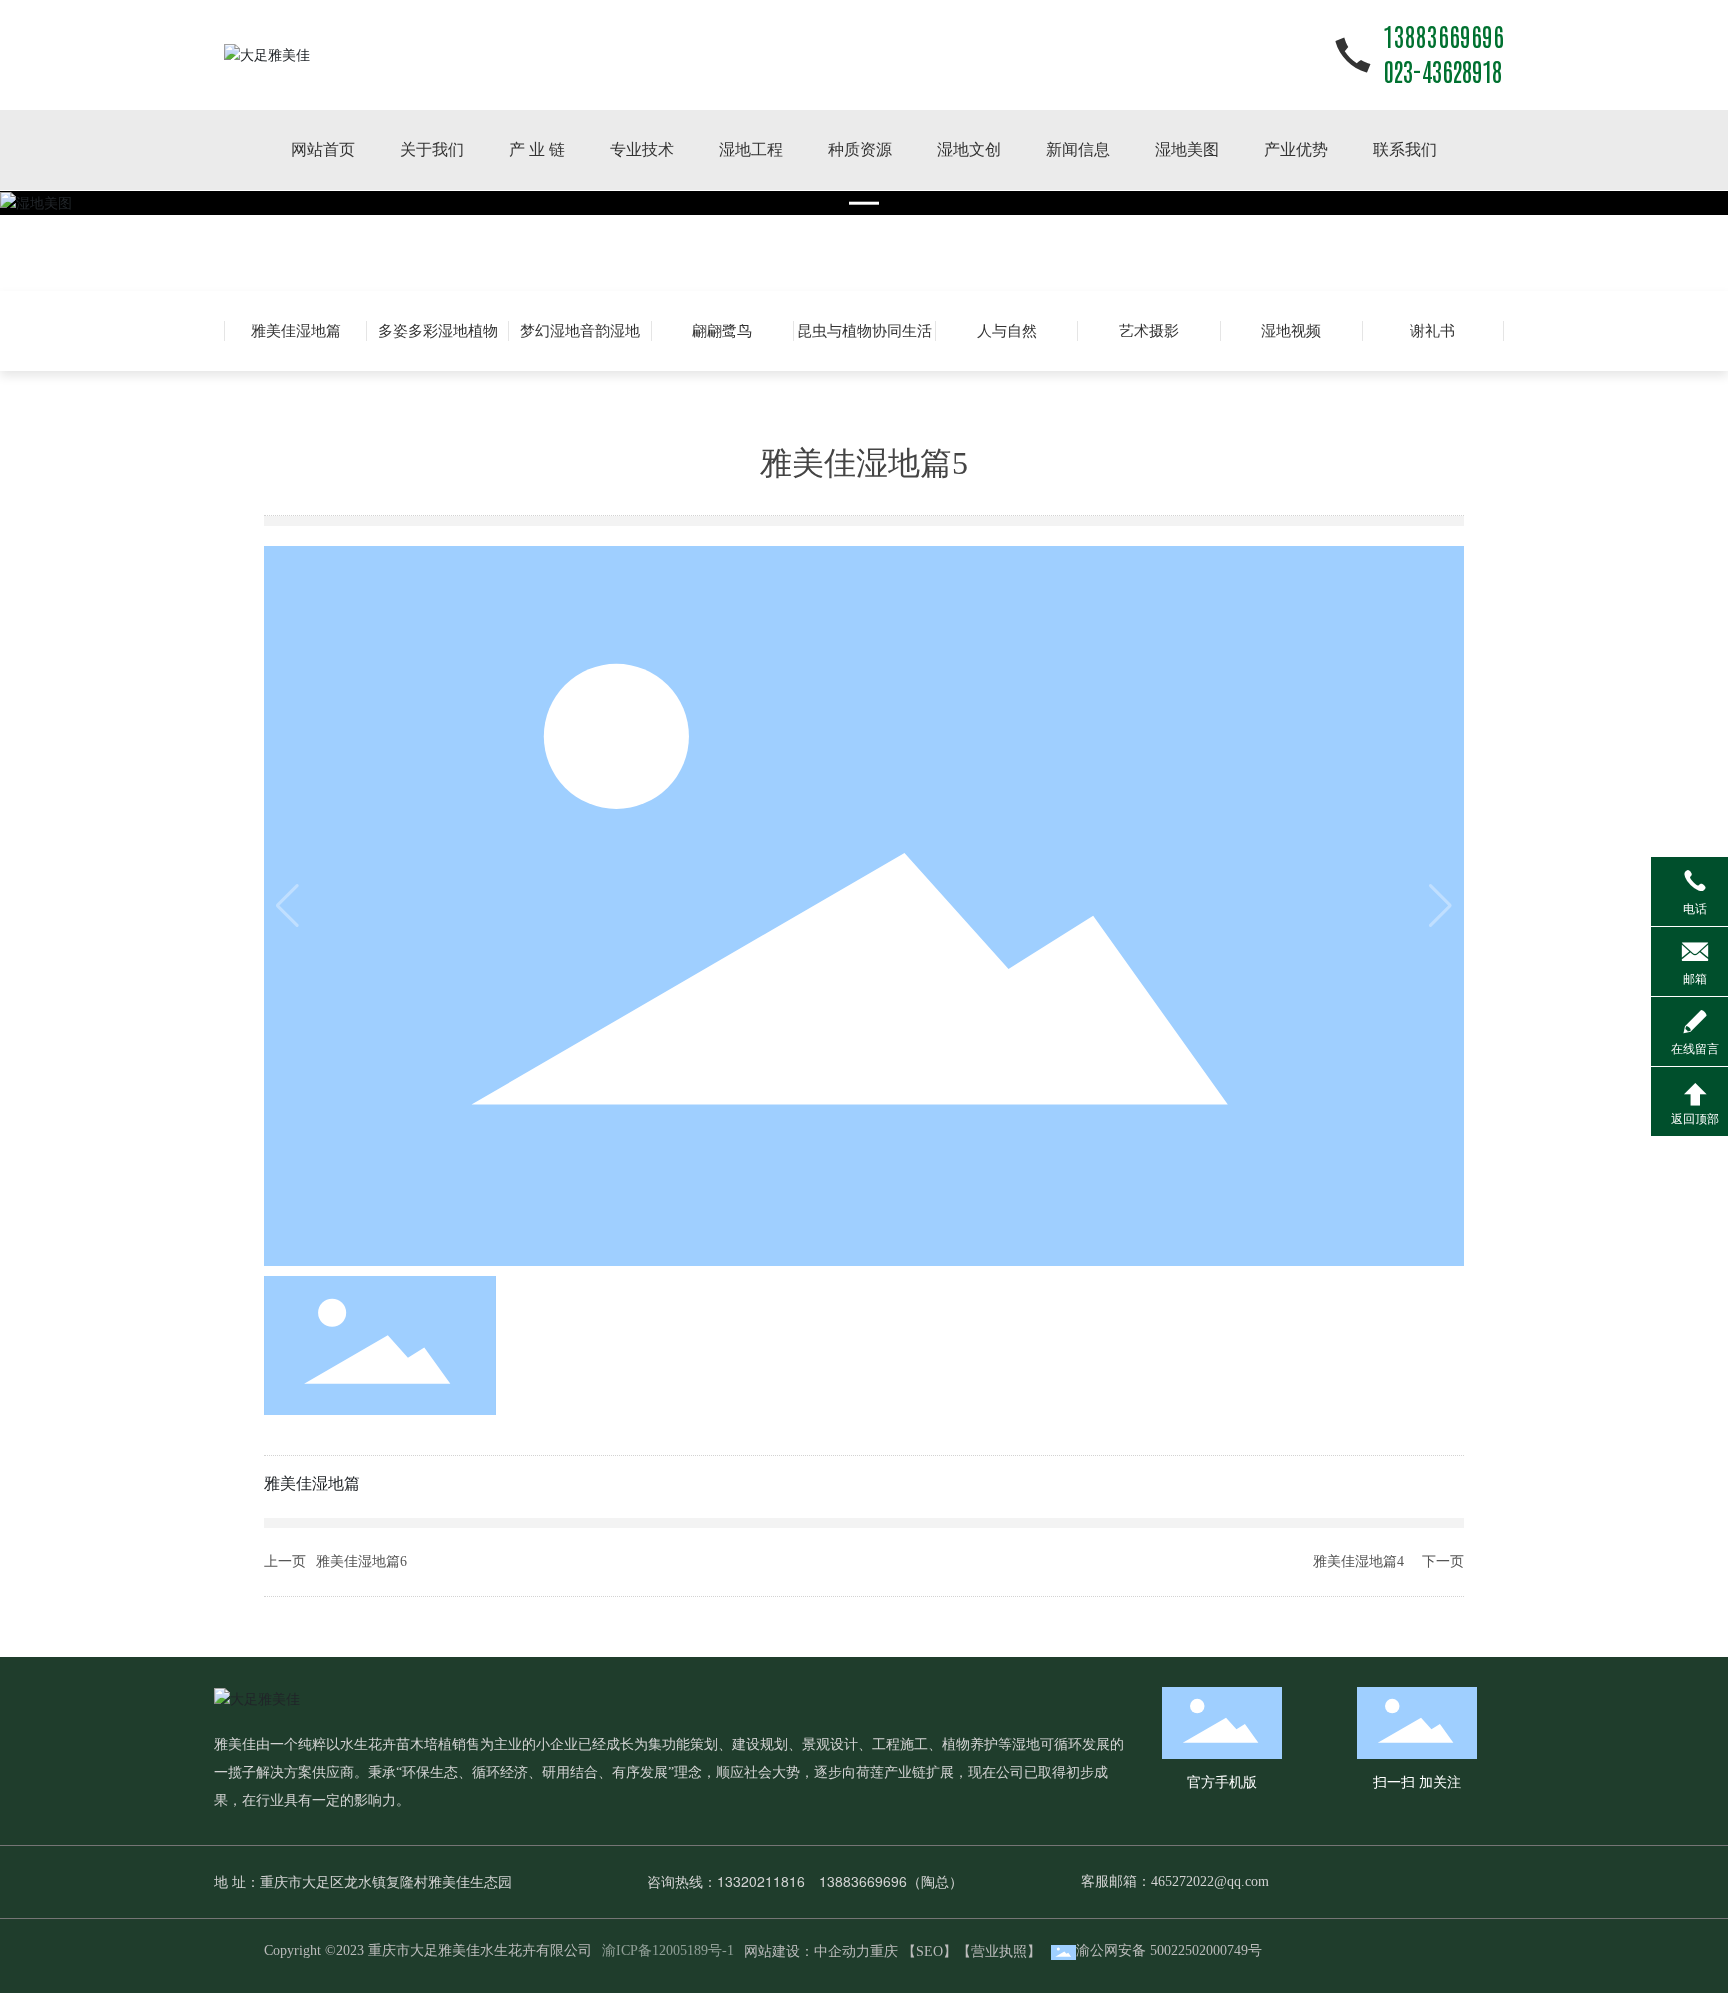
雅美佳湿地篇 (296, 331)
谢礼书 (1432, 331)
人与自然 (1007, 331)
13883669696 (1443, 37)
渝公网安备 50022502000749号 (1169, 1950)
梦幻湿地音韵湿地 (580, 331)
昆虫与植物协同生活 (864, 331)
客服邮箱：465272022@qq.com (1175, 1881)
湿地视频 (1291, 331)
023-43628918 (1442, 72)
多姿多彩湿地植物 (438, 331)
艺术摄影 (1149, 331)
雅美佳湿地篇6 (361, 1561)
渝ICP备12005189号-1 (668, 1950)
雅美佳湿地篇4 (1358, 1561)
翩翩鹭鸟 (722, 331)
